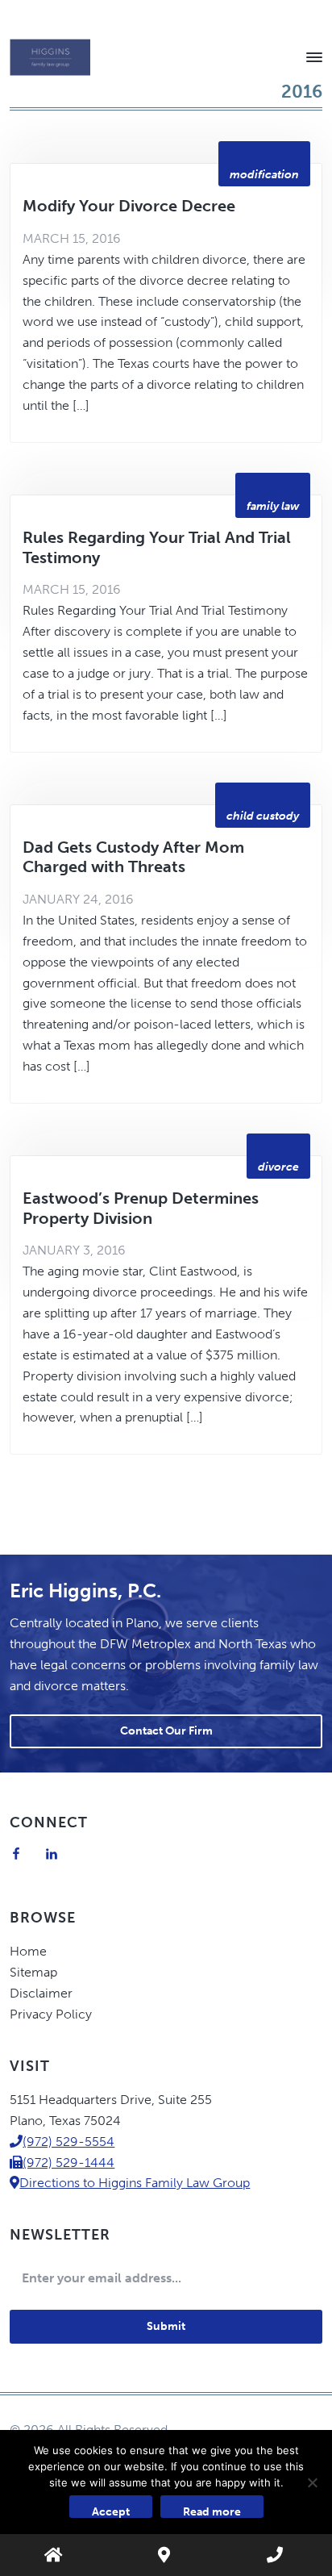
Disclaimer (41, 1993)
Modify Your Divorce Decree (129, 206)
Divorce (278, 1167)
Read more (212, 2511)
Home (28, 1951)
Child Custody (263, 816)
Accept (111, 2511)
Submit (166, 2326)
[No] (312, 2482)
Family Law (273, 506)
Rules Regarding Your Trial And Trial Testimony (157, 547)
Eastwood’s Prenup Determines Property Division (141, 1208)
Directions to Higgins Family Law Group (135, 2183)
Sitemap (33, 1972)
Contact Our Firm (166, 1731)
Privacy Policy (51, 2014)
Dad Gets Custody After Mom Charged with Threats (133, 857)
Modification (264, 175)
